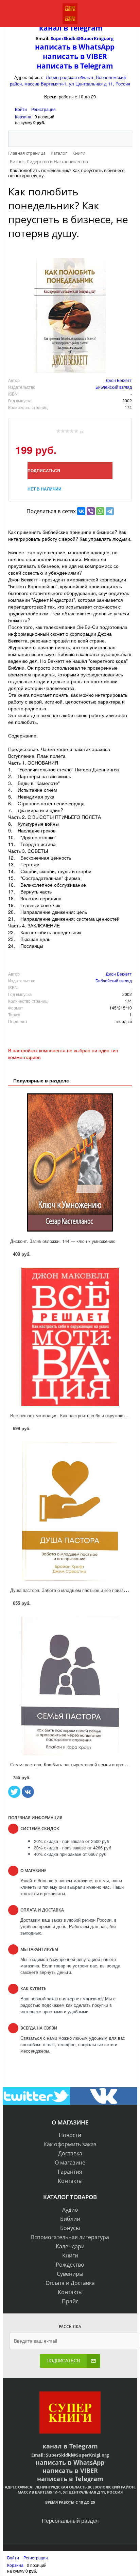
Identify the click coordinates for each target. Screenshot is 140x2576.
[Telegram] (110, 511)
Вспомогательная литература (70, 2237)
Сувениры (70, 2274)
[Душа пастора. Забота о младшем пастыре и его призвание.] (70, 1511)
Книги (70, 2255)
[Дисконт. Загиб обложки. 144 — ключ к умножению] (70, 1162)
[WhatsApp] (100, 511)
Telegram (85, 28)
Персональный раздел (70, 2521)
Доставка (70, 2153)
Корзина (23, 117)
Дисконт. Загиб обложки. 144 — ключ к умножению (63, 1241)
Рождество (70, 2265)
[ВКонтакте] (81, 511)
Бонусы (70, 2228)
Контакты (70, 2181)
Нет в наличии (45, 489)
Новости (70, 2135)
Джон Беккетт (119, 380)
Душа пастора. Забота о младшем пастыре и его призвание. (72, 1590)
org (110, 38)
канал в (54, 28)
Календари (70, 2246)
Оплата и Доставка (70, 2283)
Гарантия (70, 2172)
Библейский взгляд (114, 387)
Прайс (70, 2301)
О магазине (70, 2162)
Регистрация (43, 109)
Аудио (70, 2210)
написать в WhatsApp (75, 47)
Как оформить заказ (70, 2144)
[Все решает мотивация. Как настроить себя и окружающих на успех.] (70, 1337)
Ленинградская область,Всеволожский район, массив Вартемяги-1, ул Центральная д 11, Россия (70, 80)
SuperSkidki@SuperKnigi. (78, 38)
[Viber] (91, 511)
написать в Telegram (75, 66)
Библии (70, 2219)
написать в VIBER (75, 56)
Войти (21, 109)
